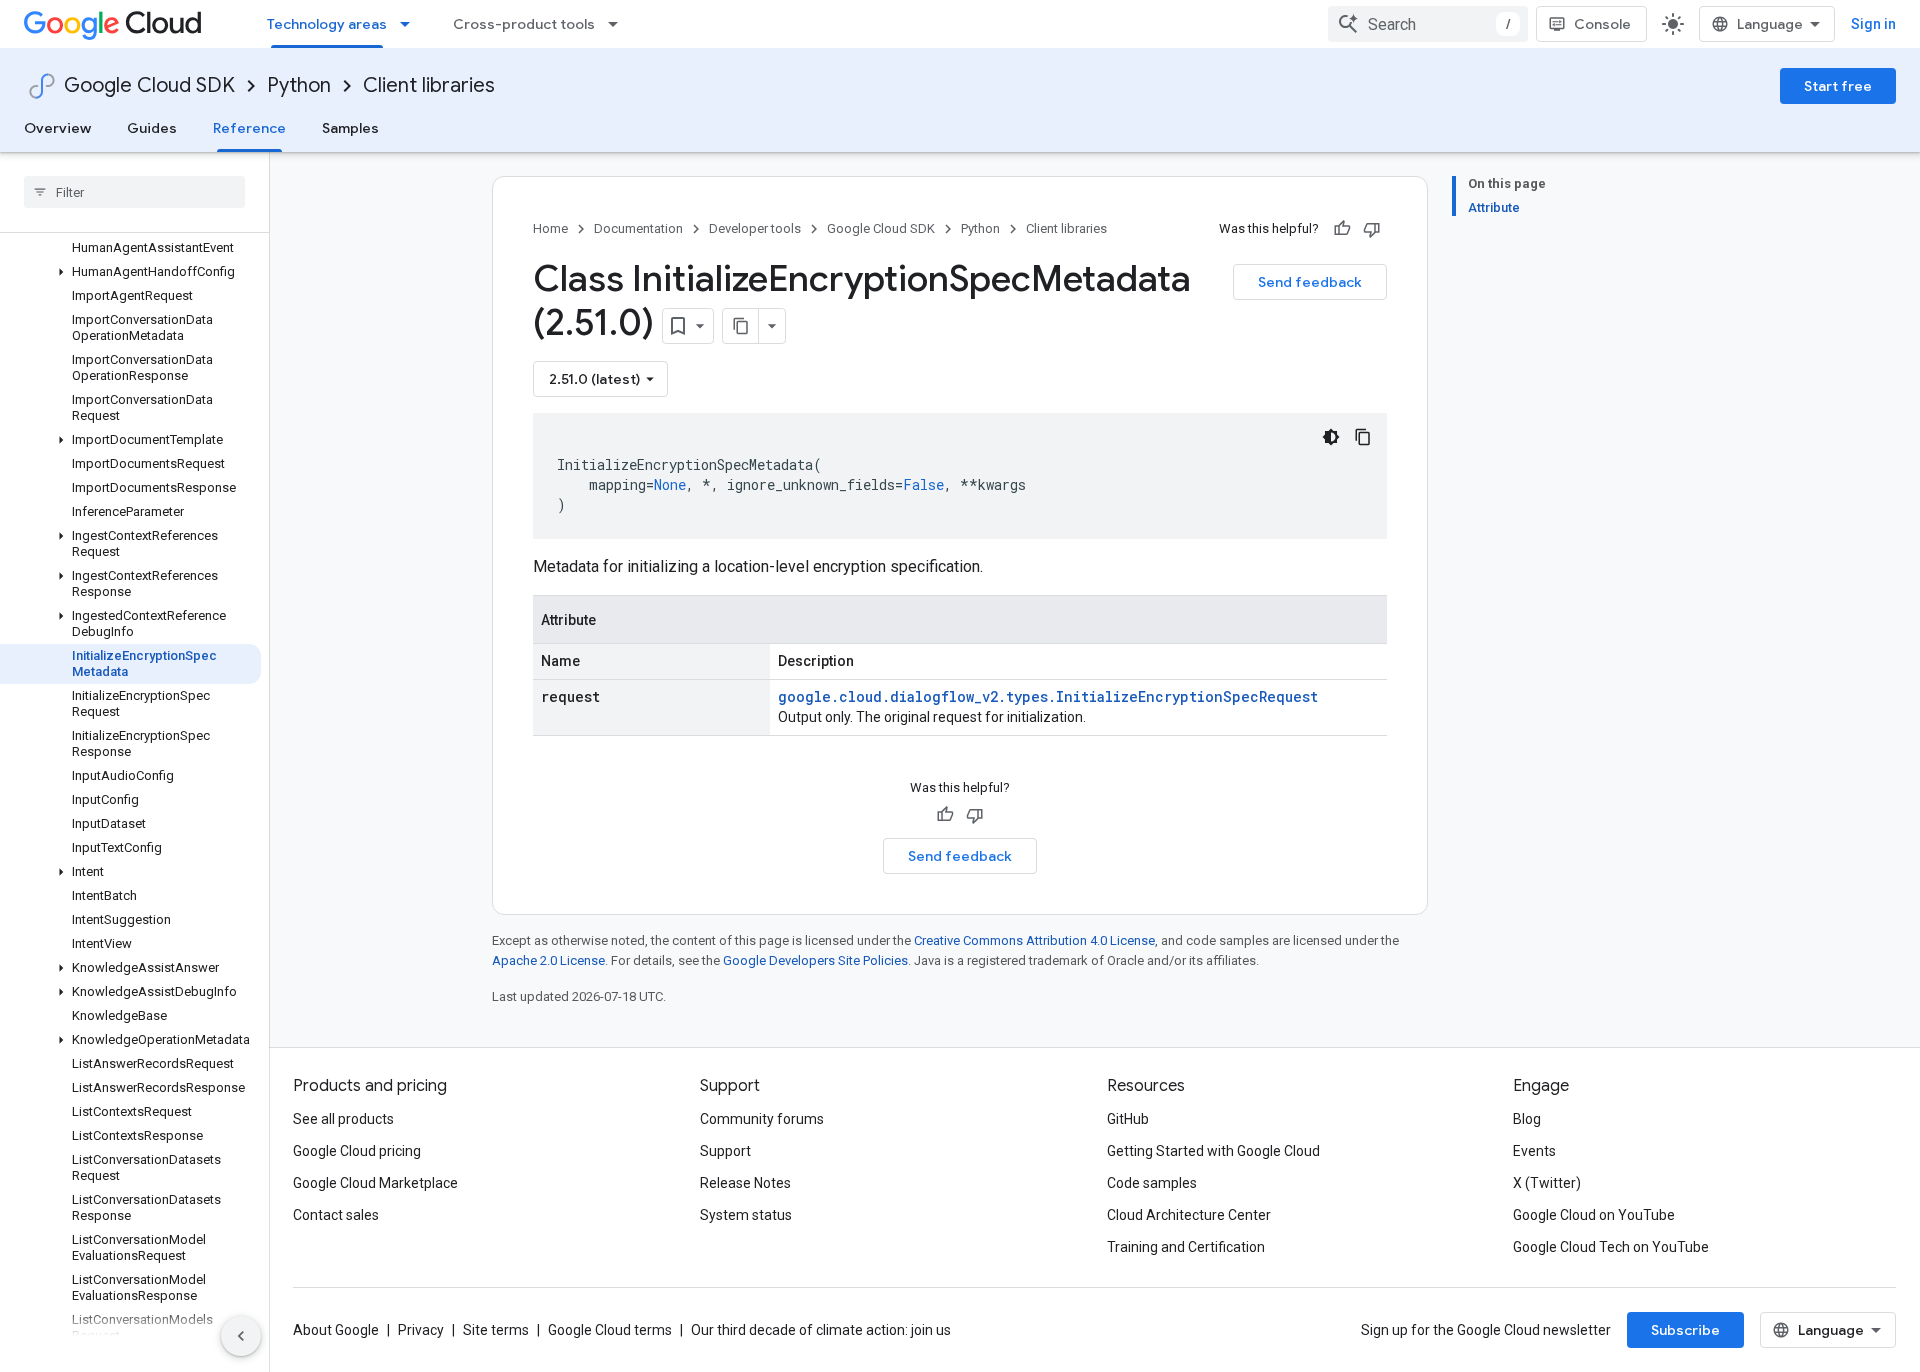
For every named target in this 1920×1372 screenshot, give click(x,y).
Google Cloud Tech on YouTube (1611, 1247)
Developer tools (755, 228)
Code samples (1152, 1183)
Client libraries (429, 85)
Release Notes (745, 1183)
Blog (1527, 1119)
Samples (350, 128)
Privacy (421, 1330)
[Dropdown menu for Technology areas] (411, 24)
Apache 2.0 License (548, 960)
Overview (57, 128)
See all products (343, 1119)
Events (1534, 1151)
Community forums (762, 1119)
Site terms (496, 1330)
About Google (336, 1330)
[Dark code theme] (1331, 437)
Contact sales (336, 1215)
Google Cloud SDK (149, 85)
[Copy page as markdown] (741, 326)
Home (550, 228)
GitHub (1128, 1119)
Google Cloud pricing (357, 1151)
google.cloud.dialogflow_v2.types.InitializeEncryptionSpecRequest (1048, 696)
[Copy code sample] (1363, 437)
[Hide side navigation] (241, 1336)
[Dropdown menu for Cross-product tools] (619, 24)
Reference (249, 128)
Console (1602, 24)
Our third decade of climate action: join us (821, 1330)
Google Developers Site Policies (815, 960)
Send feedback (1310, 282)
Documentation (638, 228)
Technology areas (327, 24)
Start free (1838, 86)
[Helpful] (1342, 229)
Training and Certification (1186, 1247)
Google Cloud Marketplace (375, 1183)
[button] (130, 272)
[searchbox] (134, 192)
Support (725, 1151)
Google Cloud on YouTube (1594, 1215)
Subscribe (1685, 1330)
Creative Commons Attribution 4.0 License (1034, 940)
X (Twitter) (1547, 1183)
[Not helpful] (1372, 229)
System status (746, 1215)
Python (299, 85)
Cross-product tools (524, 24)
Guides (152, 128)
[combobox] (1428, 24)
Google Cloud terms (610, 1330)
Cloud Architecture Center (1189, 1215)
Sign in (1873, 24)
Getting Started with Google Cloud (1213, 1151)
